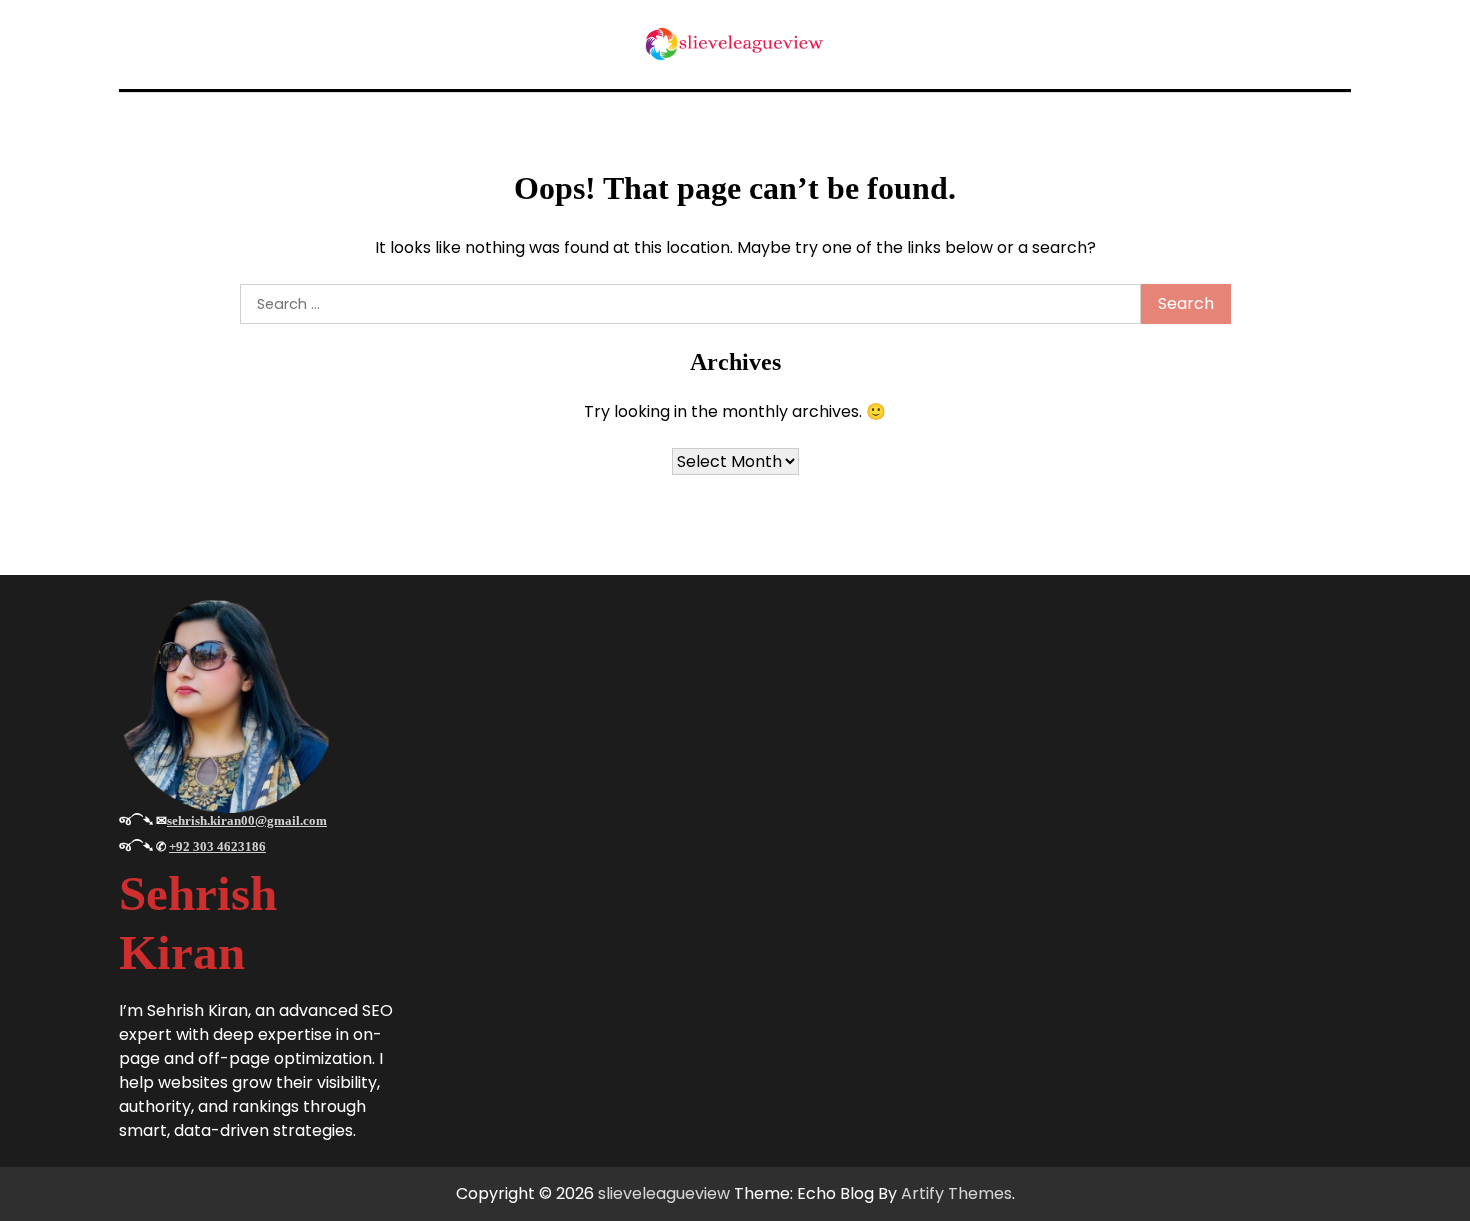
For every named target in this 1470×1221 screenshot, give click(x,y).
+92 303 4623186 (217, 846)
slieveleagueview (664, 1193)
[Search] (1333, 44)
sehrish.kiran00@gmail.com (247, 820)
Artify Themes (956, 1193)
